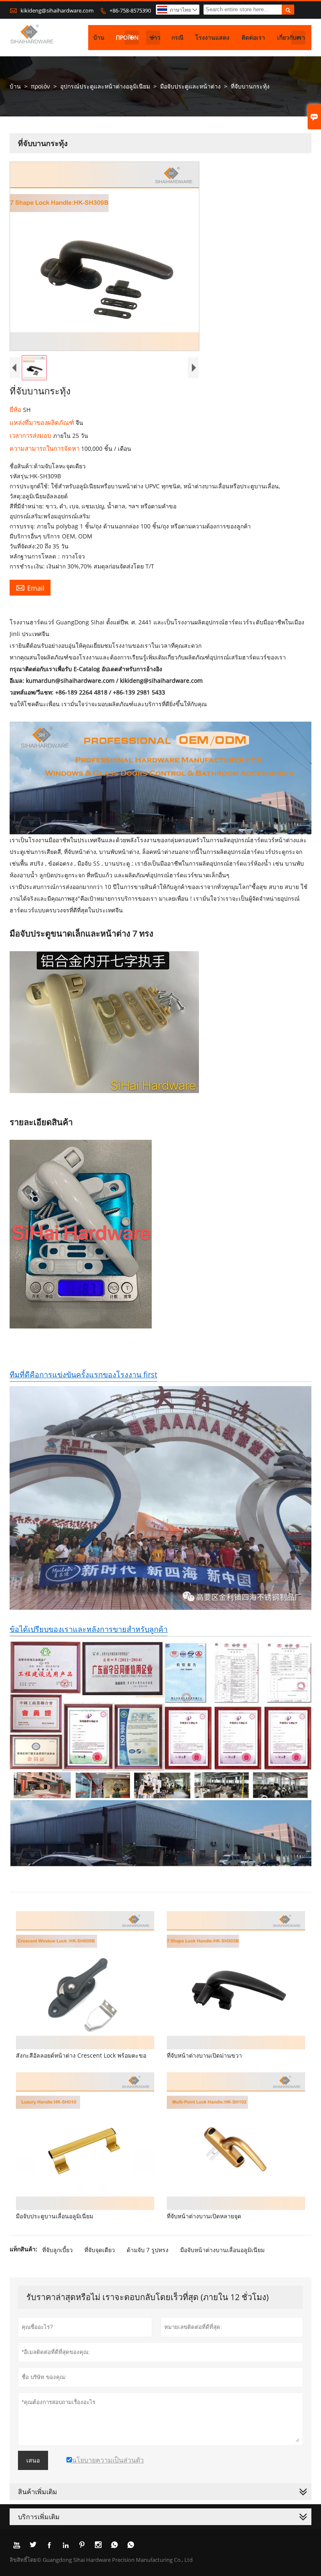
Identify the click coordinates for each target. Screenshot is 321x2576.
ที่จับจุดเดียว (100, 2250)
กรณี (177, 37)
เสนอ (33, 2460)
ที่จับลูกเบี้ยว (57, 2250)
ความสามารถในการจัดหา (45, 448)
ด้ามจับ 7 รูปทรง (148, 2250)
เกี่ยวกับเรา (291, 37)
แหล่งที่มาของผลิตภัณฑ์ (43, 422)
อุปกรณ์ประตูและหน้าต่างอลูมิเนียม (105, 86)
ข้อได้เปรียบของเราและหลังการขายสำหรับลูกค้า (89, 1629)
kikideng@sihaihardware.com (57, 10)
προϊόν (127, 37)
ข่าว (155, 37)
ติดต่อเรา (253, 37)
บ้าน (99, 37)
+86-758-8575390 (130, 10)
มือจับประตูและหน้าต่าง (190, 86)
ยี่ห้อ (16, 409)
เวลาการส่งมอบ (31, 435)
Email (30, 588)
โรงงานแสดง (212, 37)
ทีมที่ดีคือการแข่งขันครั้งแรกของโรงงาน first (83, 1374)
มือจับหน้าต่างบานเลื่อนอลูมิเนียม (222, 2250)
